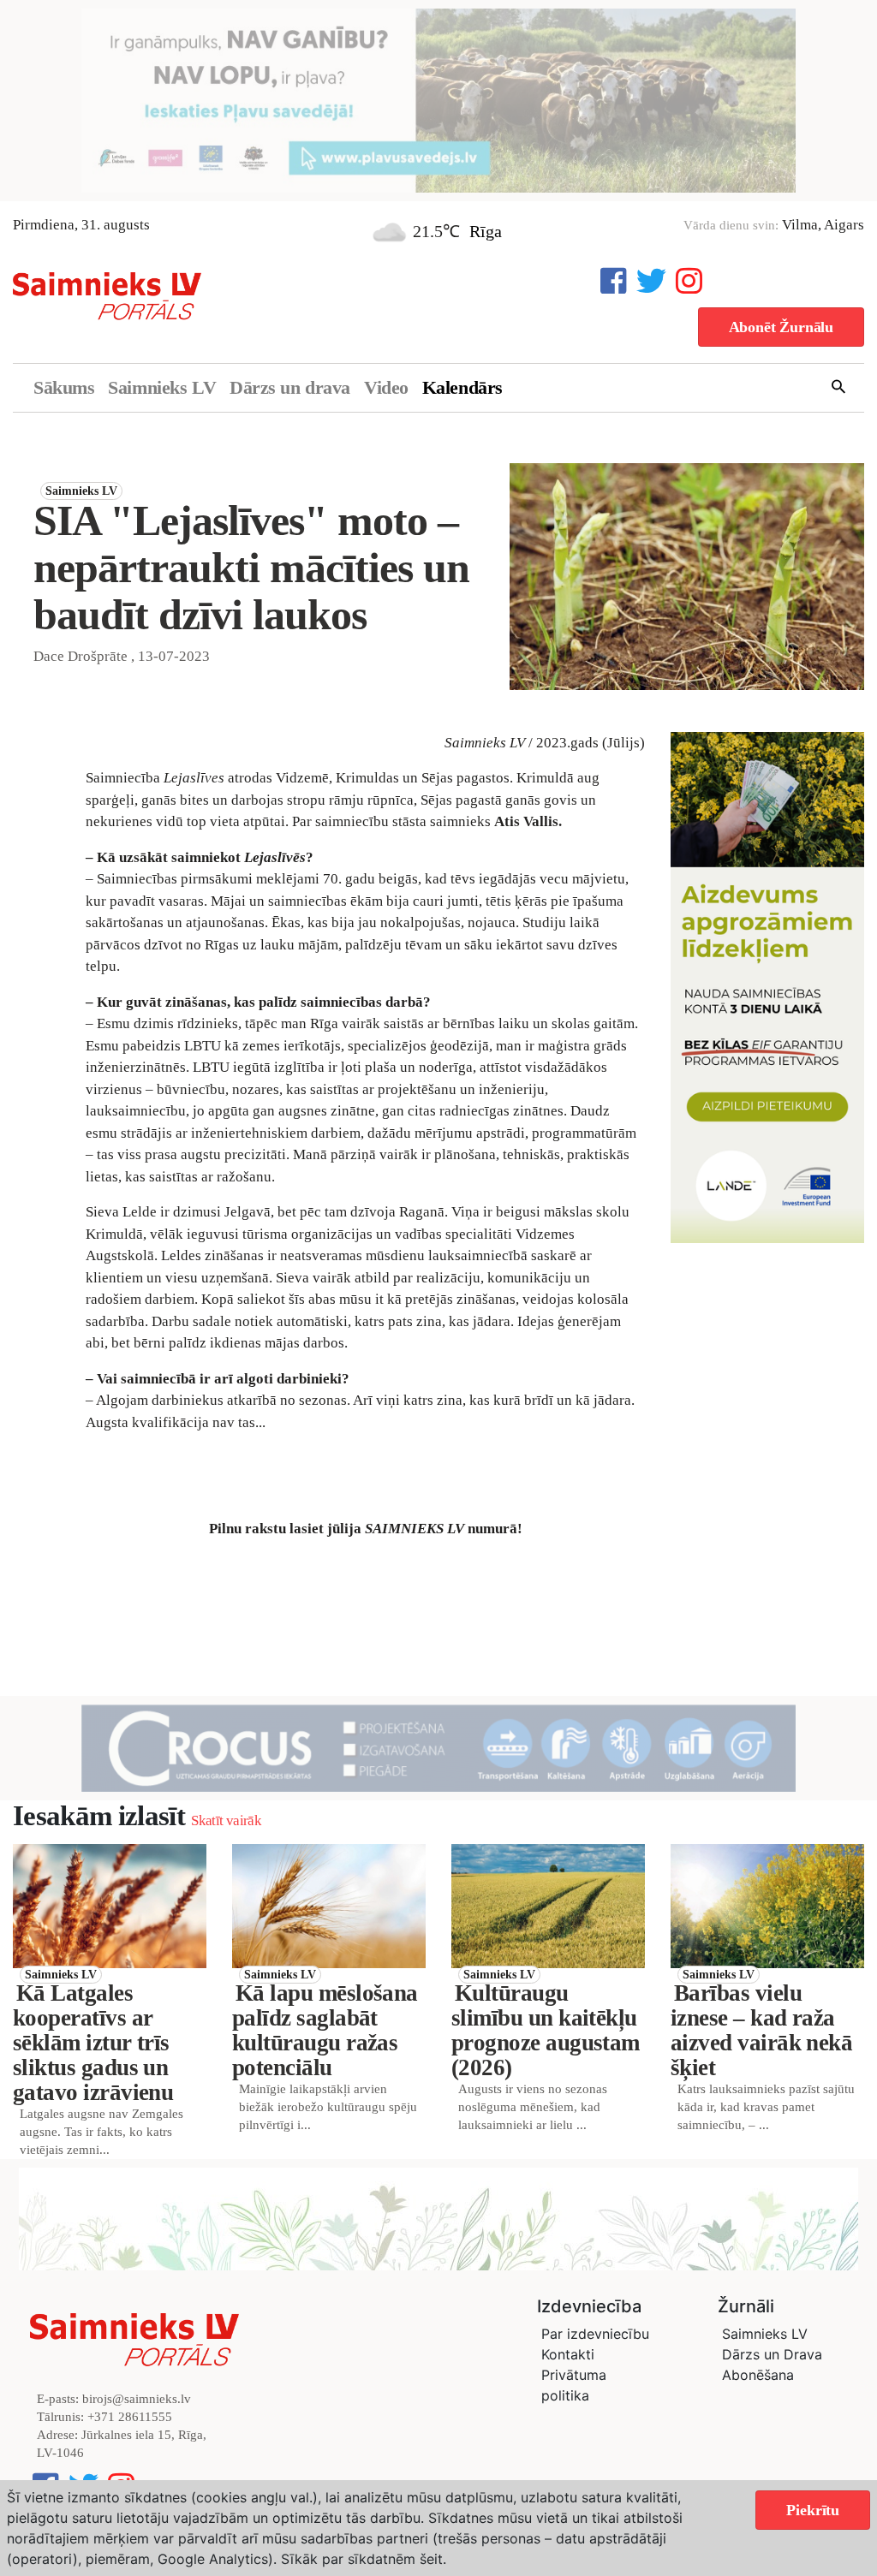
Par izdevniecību (595, 2334)
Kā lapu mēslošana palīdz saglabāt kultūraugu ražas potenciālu (325, 2030)
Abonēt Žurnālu (781, 327)
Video (386, 387)
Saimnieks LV (162, 387)
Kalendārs (462, 387)
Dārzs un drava (290, 387)
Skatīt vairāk (226, 1820)
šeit (431, 2559)
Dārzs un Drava (772, 2354)
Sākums (64, 387)
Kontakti (568, 2354)
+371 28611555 (130, 2417)
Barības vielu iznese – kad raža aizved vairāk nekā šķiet (761, 2030)
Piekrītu (813, 2510)
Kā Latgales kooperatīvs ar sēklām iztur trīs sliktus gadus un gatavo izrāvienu (93, 2043)
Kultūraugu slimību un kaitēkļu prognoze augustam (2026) (546, 2030)
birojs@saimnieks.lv (137, 2399)
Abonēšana (758, 2375)
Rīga (486, 231)
